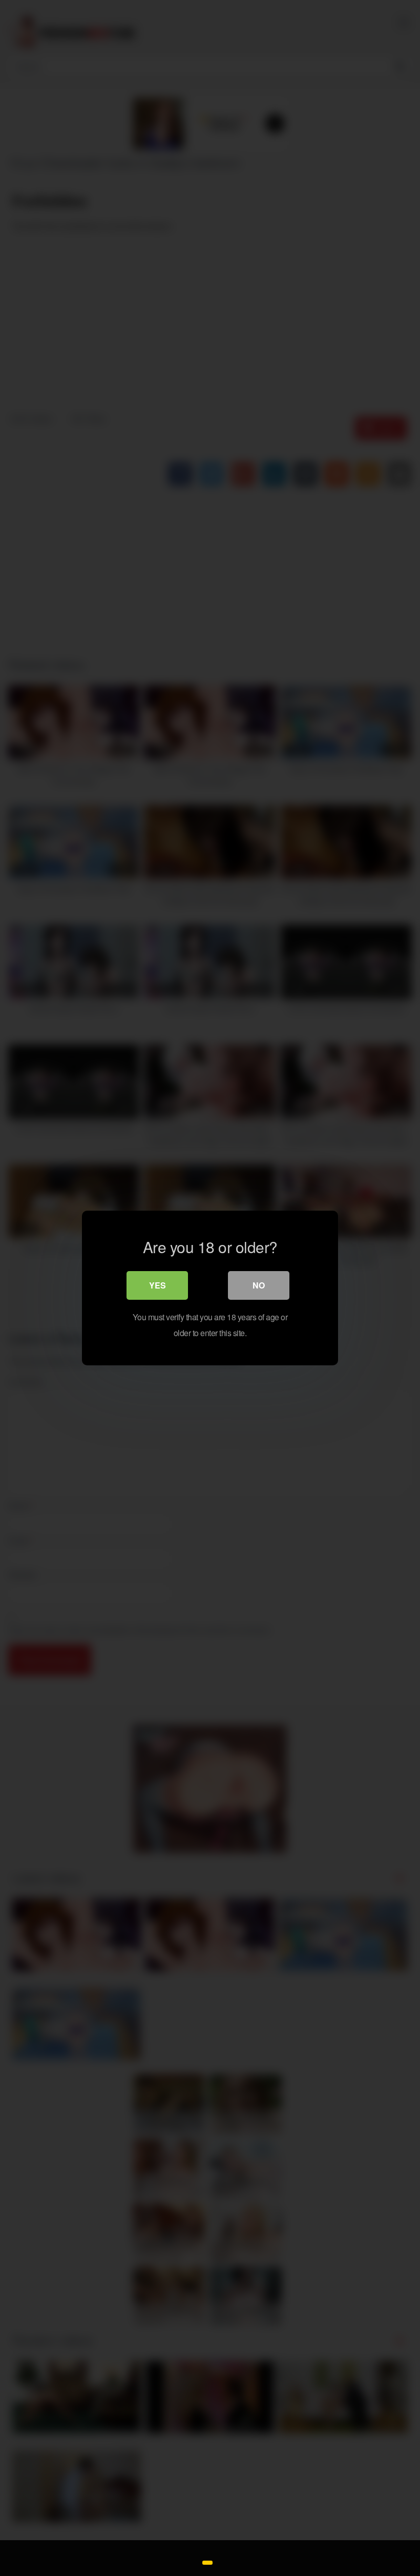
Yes (157, 1285)
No (259, 1285)
